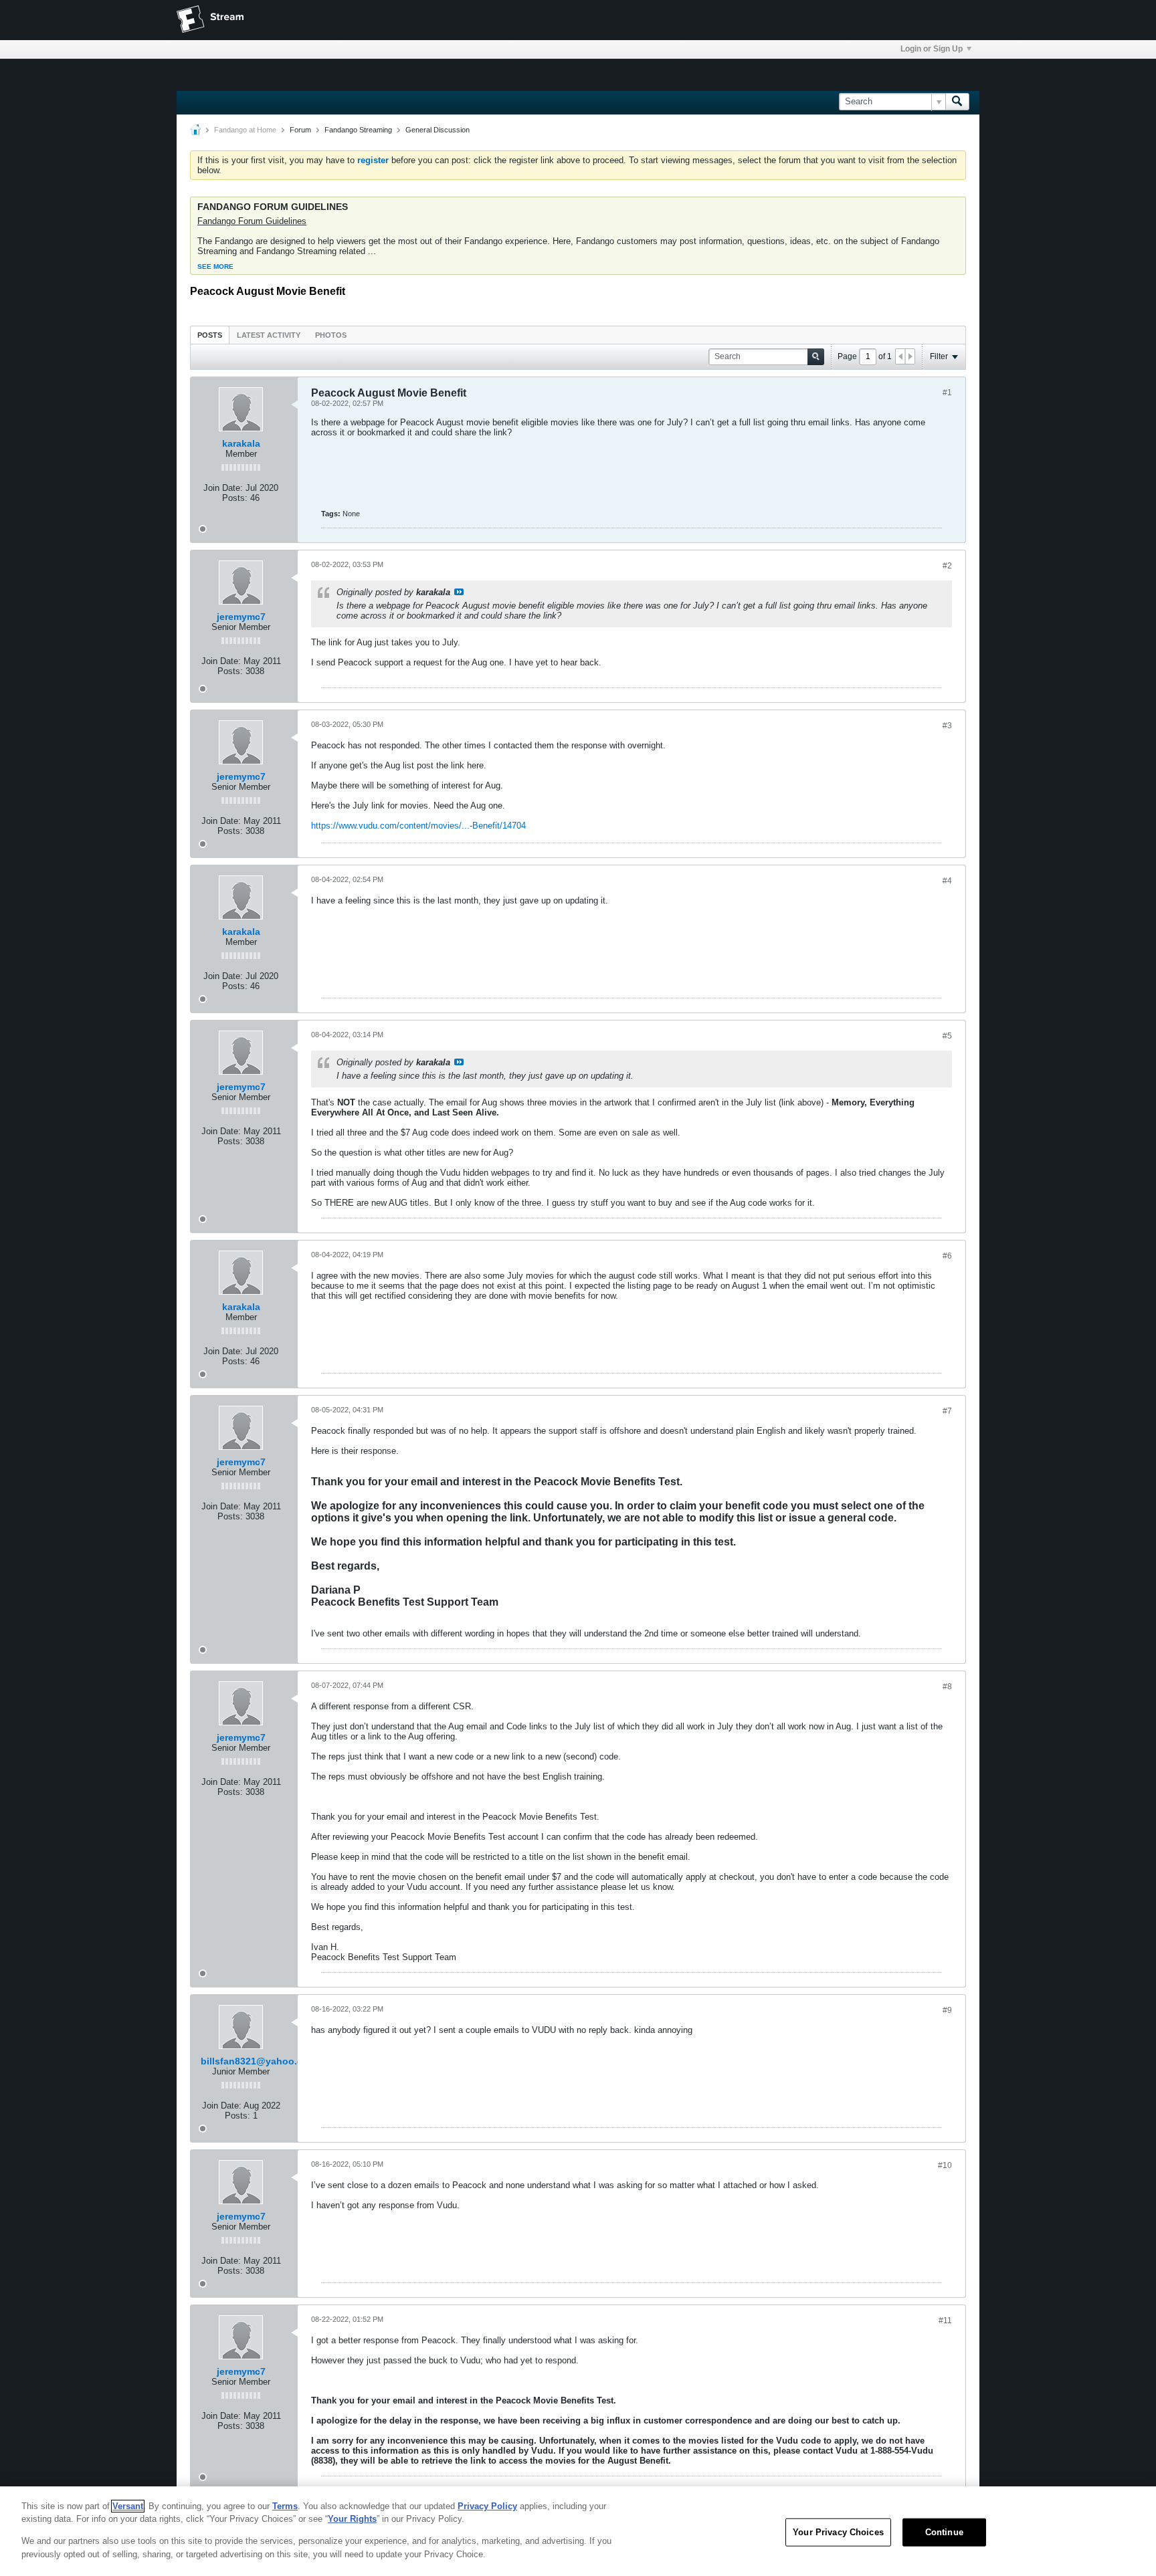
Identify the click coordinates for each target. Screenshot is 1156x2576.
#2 (947, 566)
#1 (947, 393)
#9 (947, 2010)
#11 (945, 2321)
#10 (945, 2165)
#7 (947, 1411)
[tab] (210, 335)
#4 (947, 881)
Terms (285, 2506)
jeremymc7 (241, 617)
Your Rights (352, 2519)
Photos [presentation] (331, 335)
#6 (947, 1256)
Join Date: (223, 488)
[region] (578, 2531)
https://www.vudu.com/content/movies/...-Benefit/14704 (418, 826)
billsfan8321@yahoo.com (259, 2061)
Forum (300, 130)
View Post (459, 592)
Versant (128, 2506)
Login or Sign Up (932, 49)
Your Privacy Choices (838, 2532)
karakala (241, 443)
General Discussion (438, 130)
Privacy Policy (487, 2506)
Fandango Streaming (358, 130)
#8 (947, 1687)
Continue (944, 2532)
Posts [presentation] (210, 335)
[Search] (957, 102)
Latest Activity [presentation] (269, 335)
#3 (947, 726)
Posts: (235, 498)
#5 (947, 1036)
